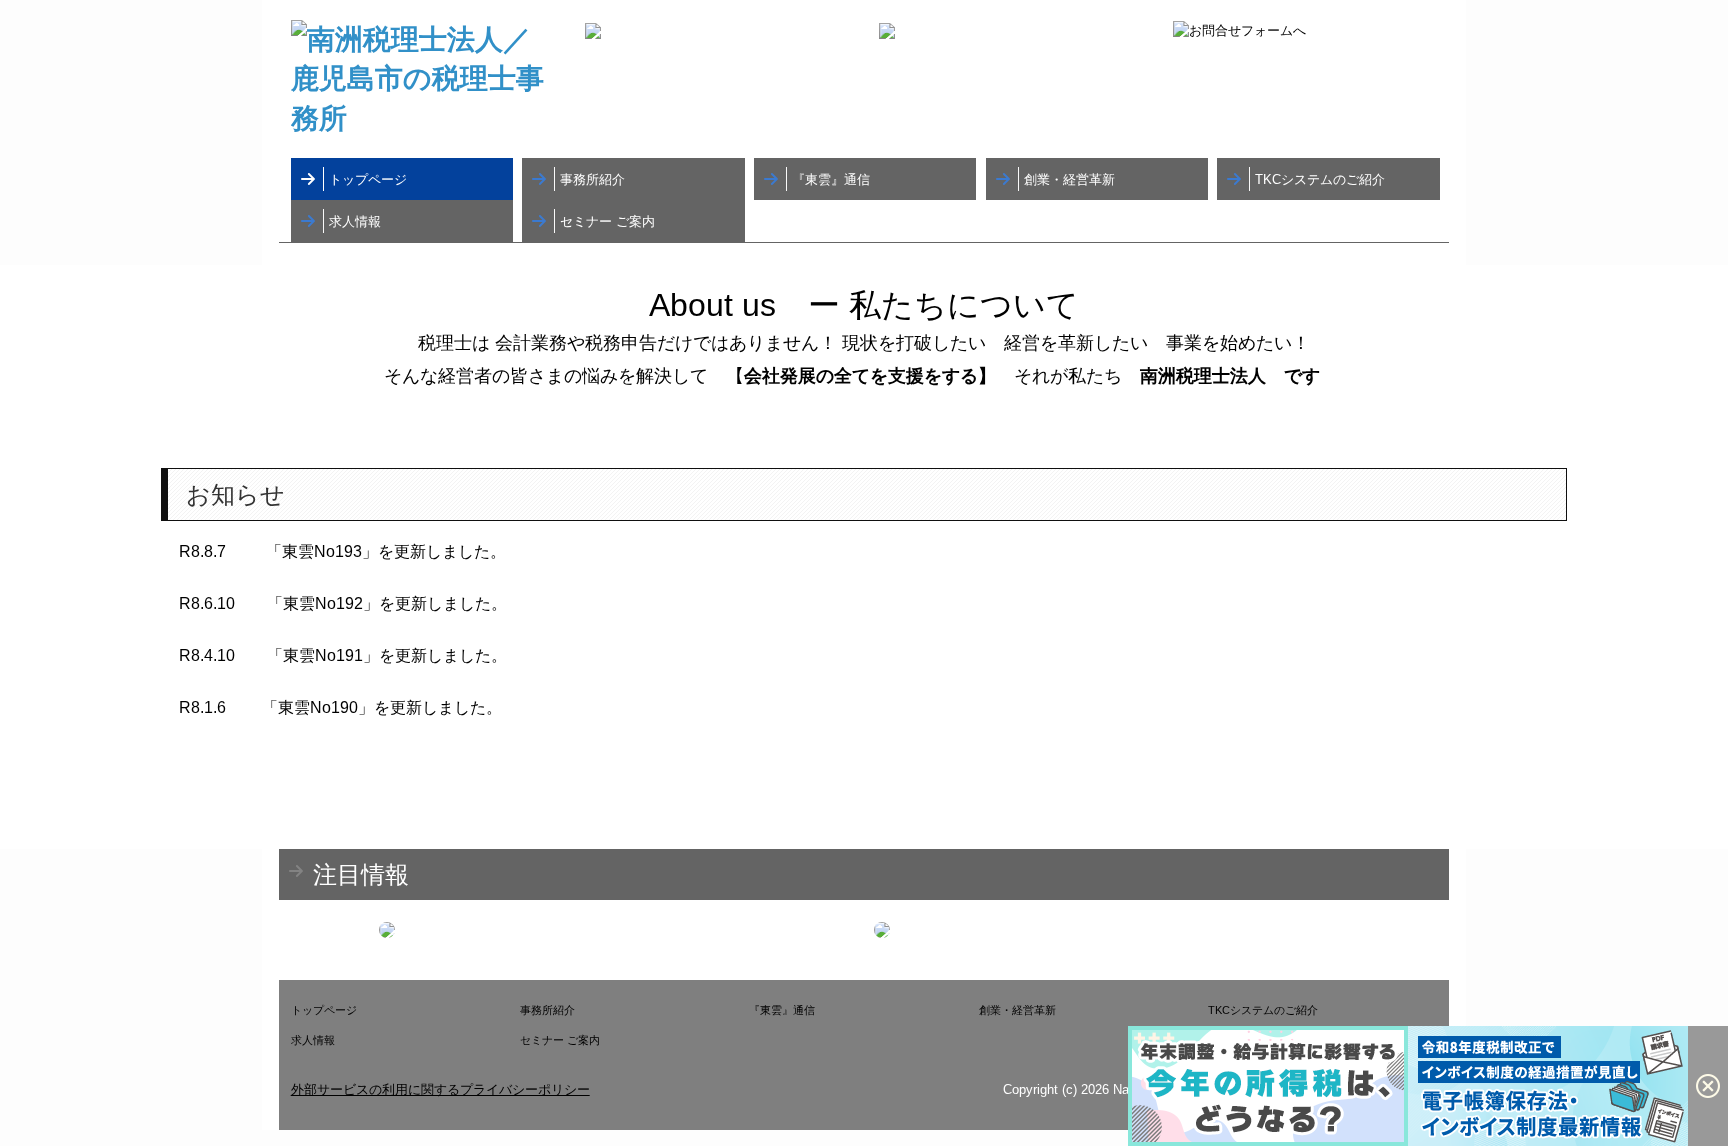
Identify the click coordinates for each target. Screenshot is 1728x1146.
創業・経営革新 (1069, 179)
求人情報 (355, 221)
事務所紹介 (592, 179)
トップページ (368, 179)
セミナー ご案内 (607, 221)
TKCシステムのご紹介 (1320, 179)
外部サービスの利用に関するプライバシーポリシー (440, 1089)
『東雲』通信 (831, 179)
